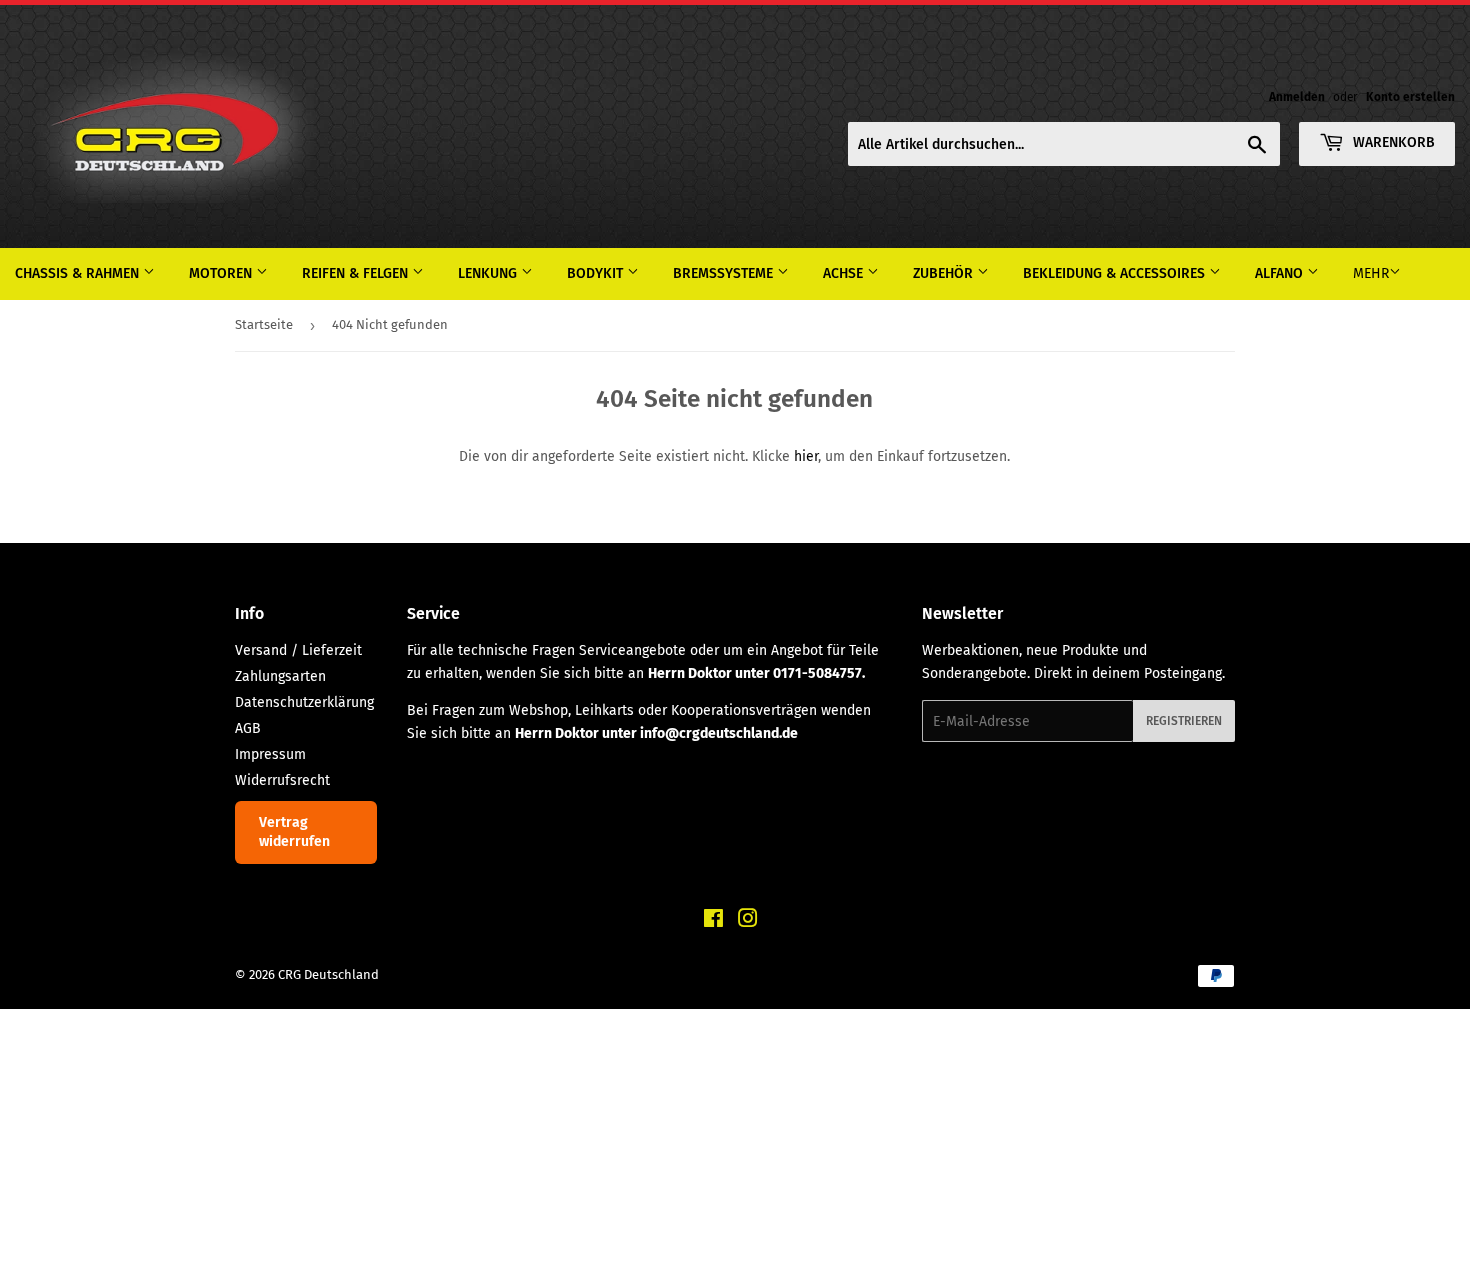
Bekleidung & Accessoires (1116, 273)
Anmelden (1297, 97)
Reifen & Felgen (357, 273)
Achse (845, 273)
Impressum (270, 754)
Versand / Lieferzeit (298, 650)
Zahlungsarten (280, 676)
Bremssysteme (725, 273)
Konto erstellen (1410, 97)
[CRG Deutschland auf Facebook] (713, 921)
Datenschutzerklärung (304, 702)
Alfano (1281, 273)
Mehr (1371, 273)
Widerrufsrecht (282, 780)
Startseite (264, 324)
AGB (248, 728)
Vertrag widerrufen (294, 832)
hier (806, 456)
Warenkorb (1392, 142)
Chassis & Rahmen (79, 273)
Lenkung (489, 273)
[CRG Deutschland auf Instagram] (748, 921)
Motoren (222, 273)
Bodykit (597, 273)
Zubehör (945, 273)
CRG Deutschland (328, 974)
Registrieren (1184, 721)
